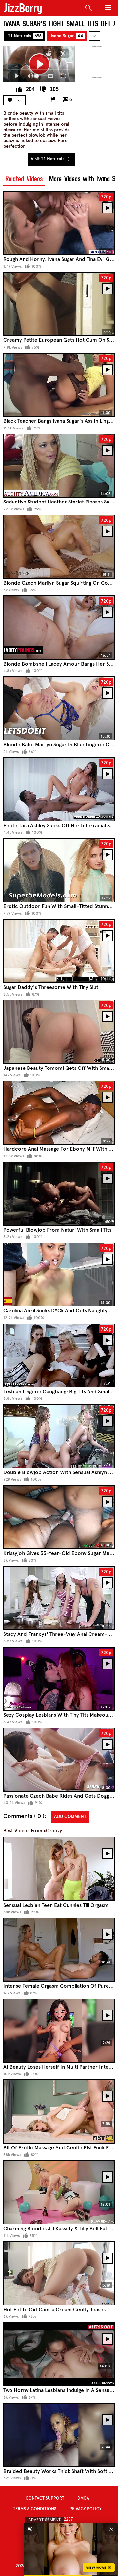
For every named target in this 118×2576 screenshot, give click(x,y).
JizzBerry (23, 8)
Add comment (70, 1816)
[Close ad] (111, 2529)
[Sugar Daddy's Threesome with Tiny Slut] (59, 951)
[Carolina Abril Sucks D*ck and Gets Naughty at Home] (59, 1275)
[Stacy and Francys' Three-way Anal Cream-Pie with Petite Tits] (59, 1598)
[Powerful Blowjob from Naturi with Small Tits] (59, 1194)
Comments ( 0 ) (24, 1816)
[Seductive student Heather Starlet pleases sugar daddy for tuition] (59, 466)
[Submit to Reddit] (49, 54)
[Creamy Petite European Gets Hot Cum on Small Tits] (59, 304)
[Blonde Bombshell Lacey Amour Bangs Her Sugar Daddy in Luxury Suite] (59, 627)
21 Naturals (25, 36)
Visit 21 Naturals (48, 159)
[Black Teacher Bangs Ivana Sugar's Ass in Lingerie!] (59, 385)
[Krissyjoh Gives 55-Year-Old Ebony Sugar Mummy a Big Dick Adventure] (59, 1517)
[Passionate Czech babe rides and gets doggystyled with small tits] (59, 1760)
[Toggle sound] (30, 2529)
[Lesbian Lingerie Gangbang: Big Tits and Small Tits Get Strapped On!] (59, 1355)
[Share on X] (63, 54)
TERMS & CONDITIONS (35, 2509)
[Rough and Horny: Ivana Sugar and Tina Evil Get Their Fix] (59, 223)
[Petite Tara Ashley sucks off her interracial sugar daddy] (59, 789)
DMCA (83, 2498)
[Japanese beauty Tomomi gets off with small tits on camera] (59, 1032)
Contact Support (45, 2498)
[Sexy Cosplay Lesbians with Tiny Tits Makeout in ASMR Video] (59, 1679)
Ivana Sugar (67, 36)
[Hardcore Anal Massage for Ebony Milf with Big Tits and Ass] (59, 1113)
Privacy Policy (86, 2509)
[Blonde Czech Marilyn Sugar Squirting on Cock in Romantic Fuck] (59, 547)
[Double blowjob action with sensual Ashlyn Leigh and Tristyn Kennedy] (59, 1436)
